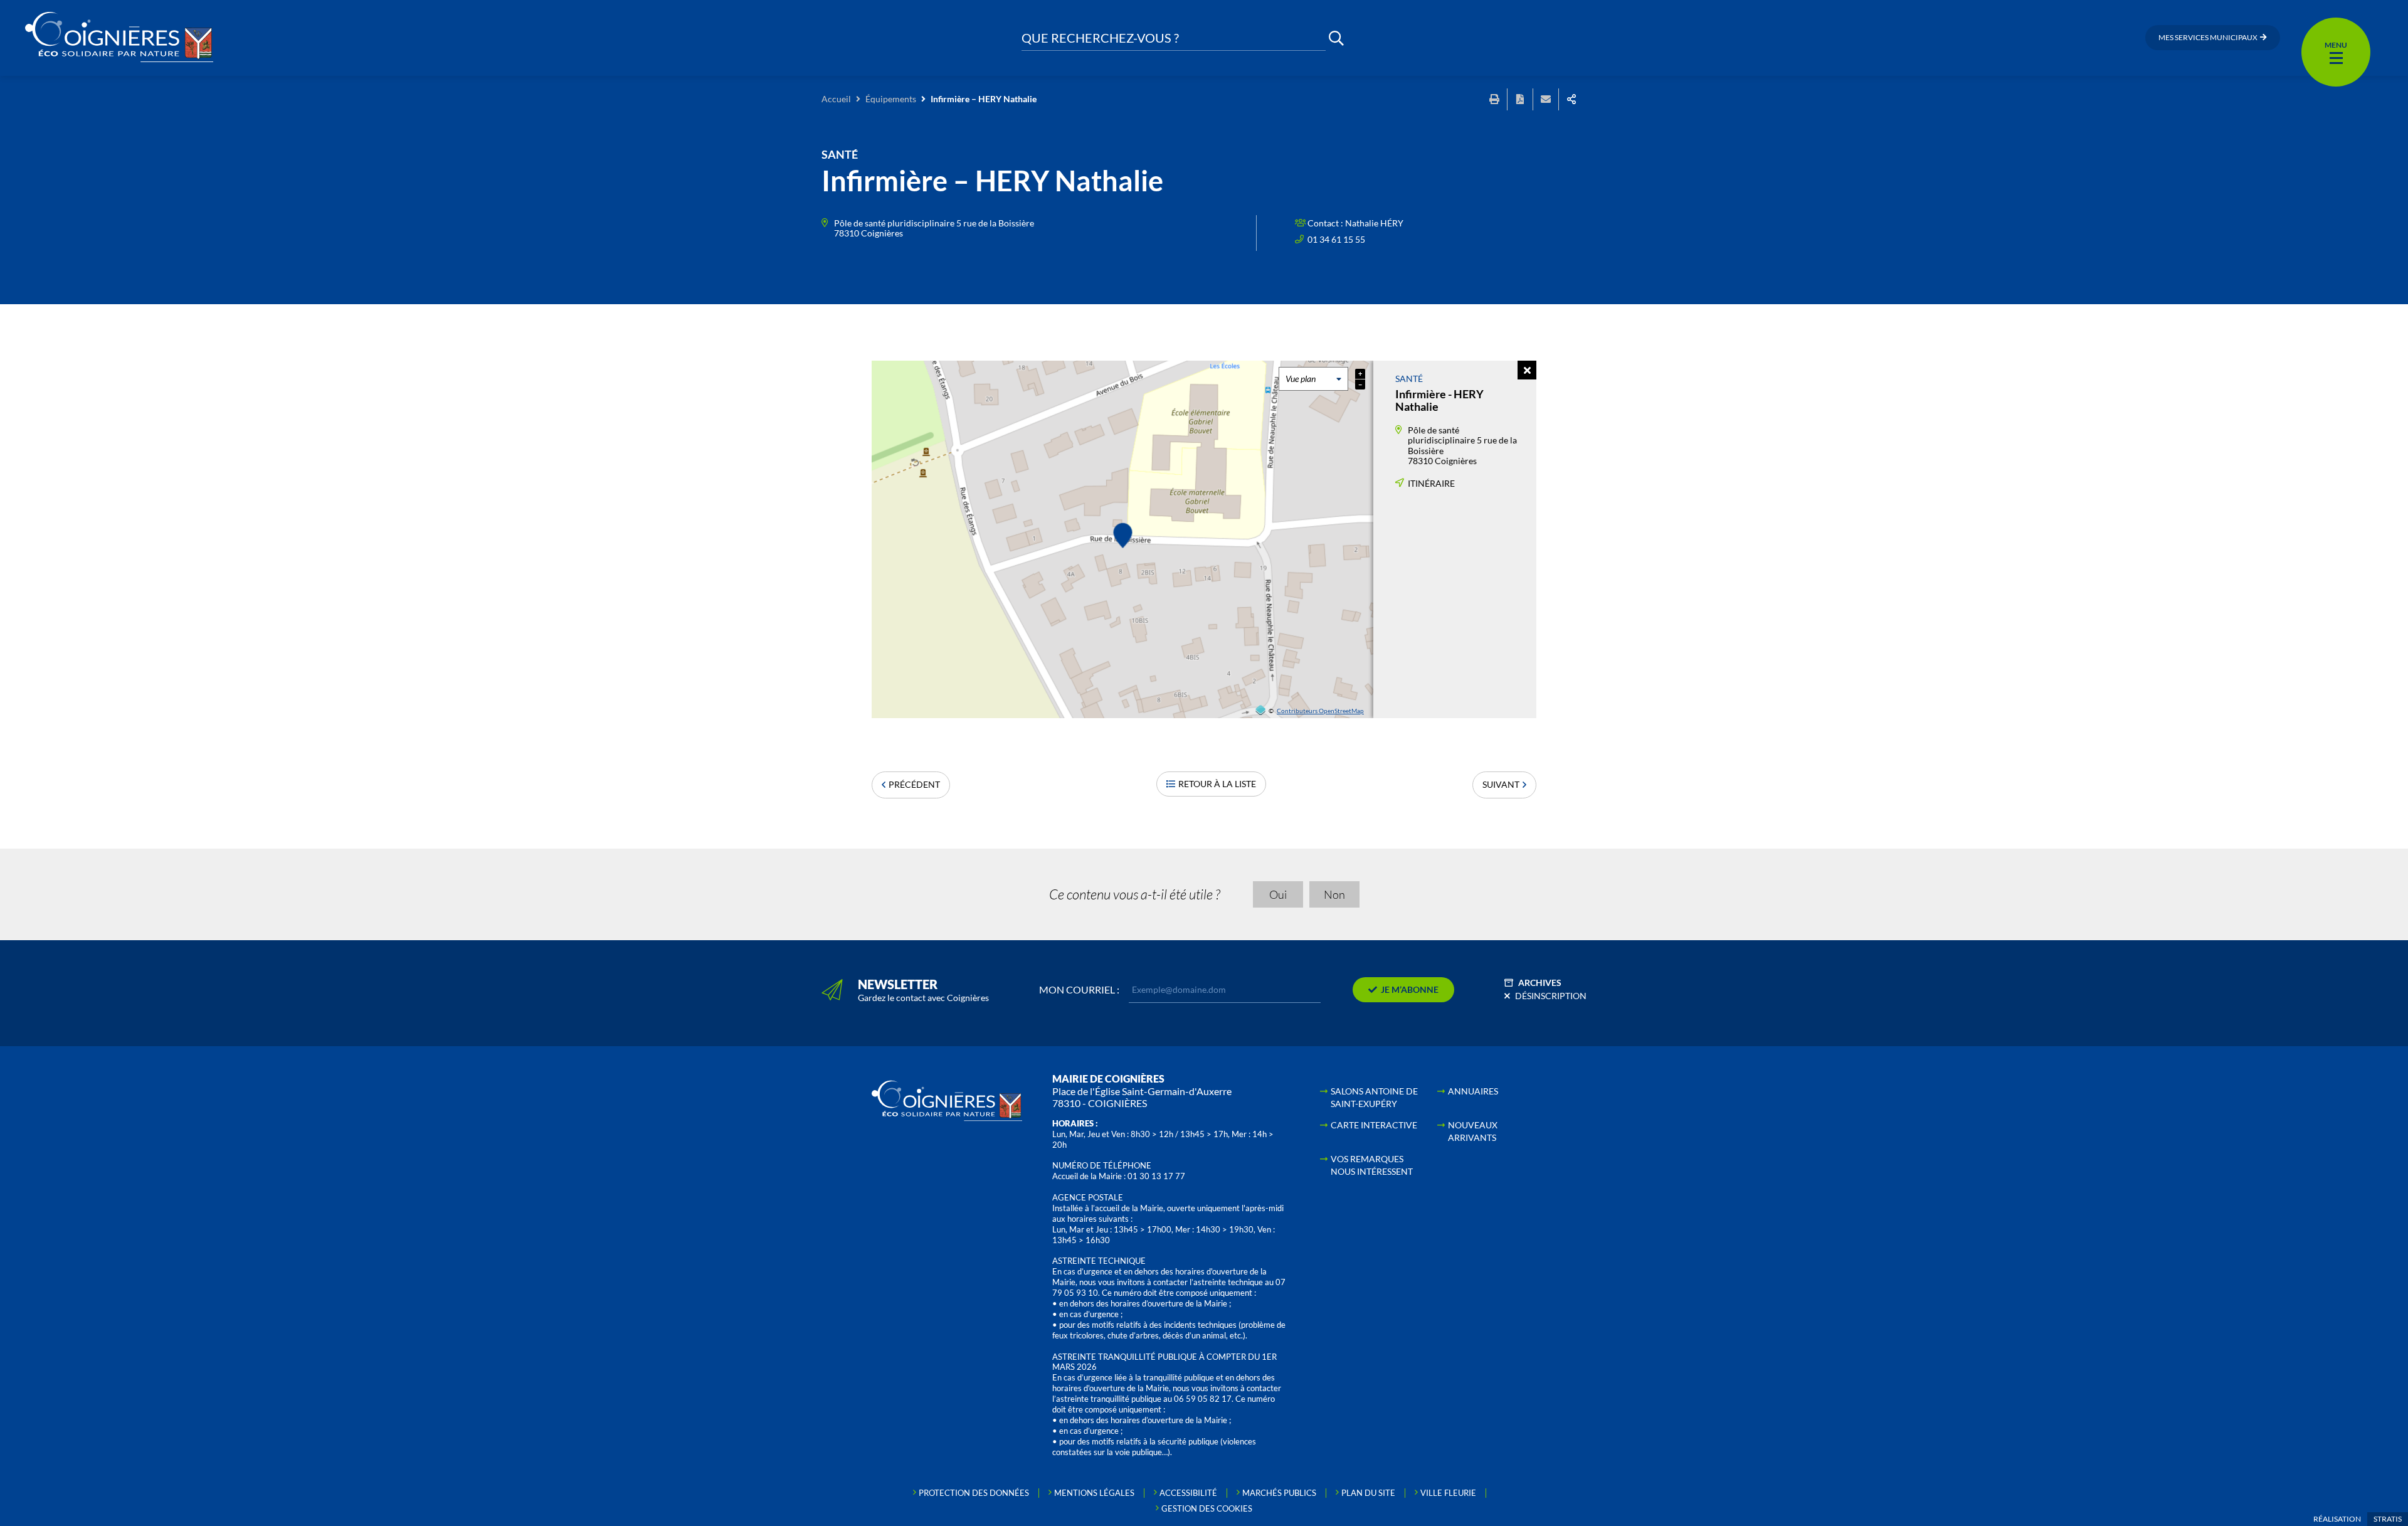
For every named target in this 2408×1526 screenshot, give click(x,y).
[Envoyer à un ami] (1546, 99)
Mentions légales (1094, 1493)
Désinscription (1551, 996)
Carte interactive (1374, 1125)
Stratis (2388, 1519)
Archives (1540, 983)
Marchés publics (1279, 1493)
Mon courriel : (1079, 990)
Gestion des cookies (1207, 1508)
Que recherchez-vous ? (1100, 38)
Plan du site (1368, 1493)
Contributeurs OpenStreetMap (1320, 711)
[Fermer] (1527, 370)
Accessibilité (1188, 1493)
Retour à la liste (1217, 784)
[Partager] (1571, 99)
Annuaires (1473, 1091)
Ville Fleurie (1448, 1493)
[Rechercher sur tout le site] (1336, 38)
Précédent (914, 784)
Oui (1278, 894)
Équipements (891, 99)
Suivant (1501, 784)
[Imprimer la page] (1494, 99)
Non (1334, 894)
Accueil (836, 99)
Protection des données (974, 1493)
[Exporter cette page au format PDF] (1520, 99)
